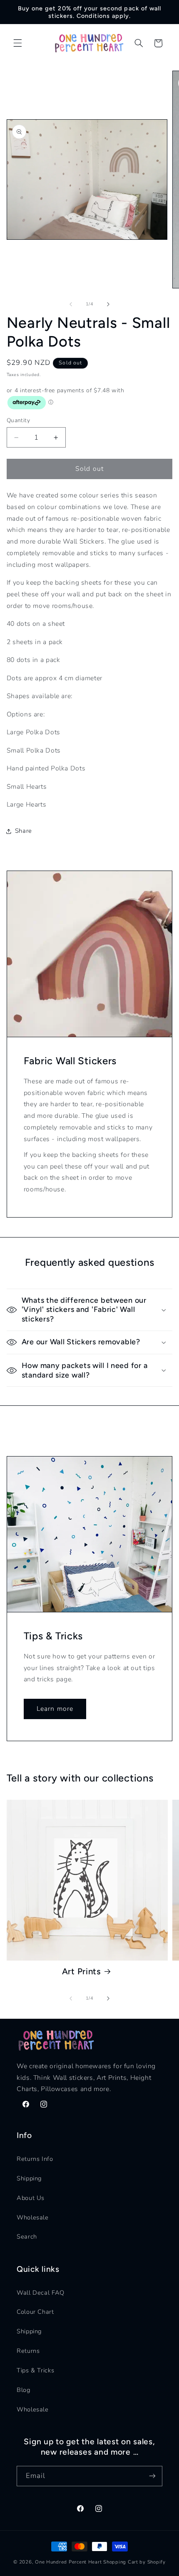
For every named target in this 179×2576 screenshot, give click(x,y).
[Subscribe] (152, 2476)
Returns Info (35, 2159)
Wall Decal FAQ (41, 2293)
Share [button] (24, 831)
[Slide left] (71, 304)
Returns (28, 2351)
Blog (24, 2390)
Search (27, 2236)
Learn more (55, 1709)
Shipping (29, 2178)
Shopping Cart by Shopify (134, 2562)
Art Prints (82, 1971)
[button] (17, 43)
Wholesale (33, 2217)
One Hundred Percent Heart (69, 2562)
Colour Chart (35, 2312)
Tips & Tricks (35, 2370)
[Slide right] (108, 304)
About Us (31, 2198)
